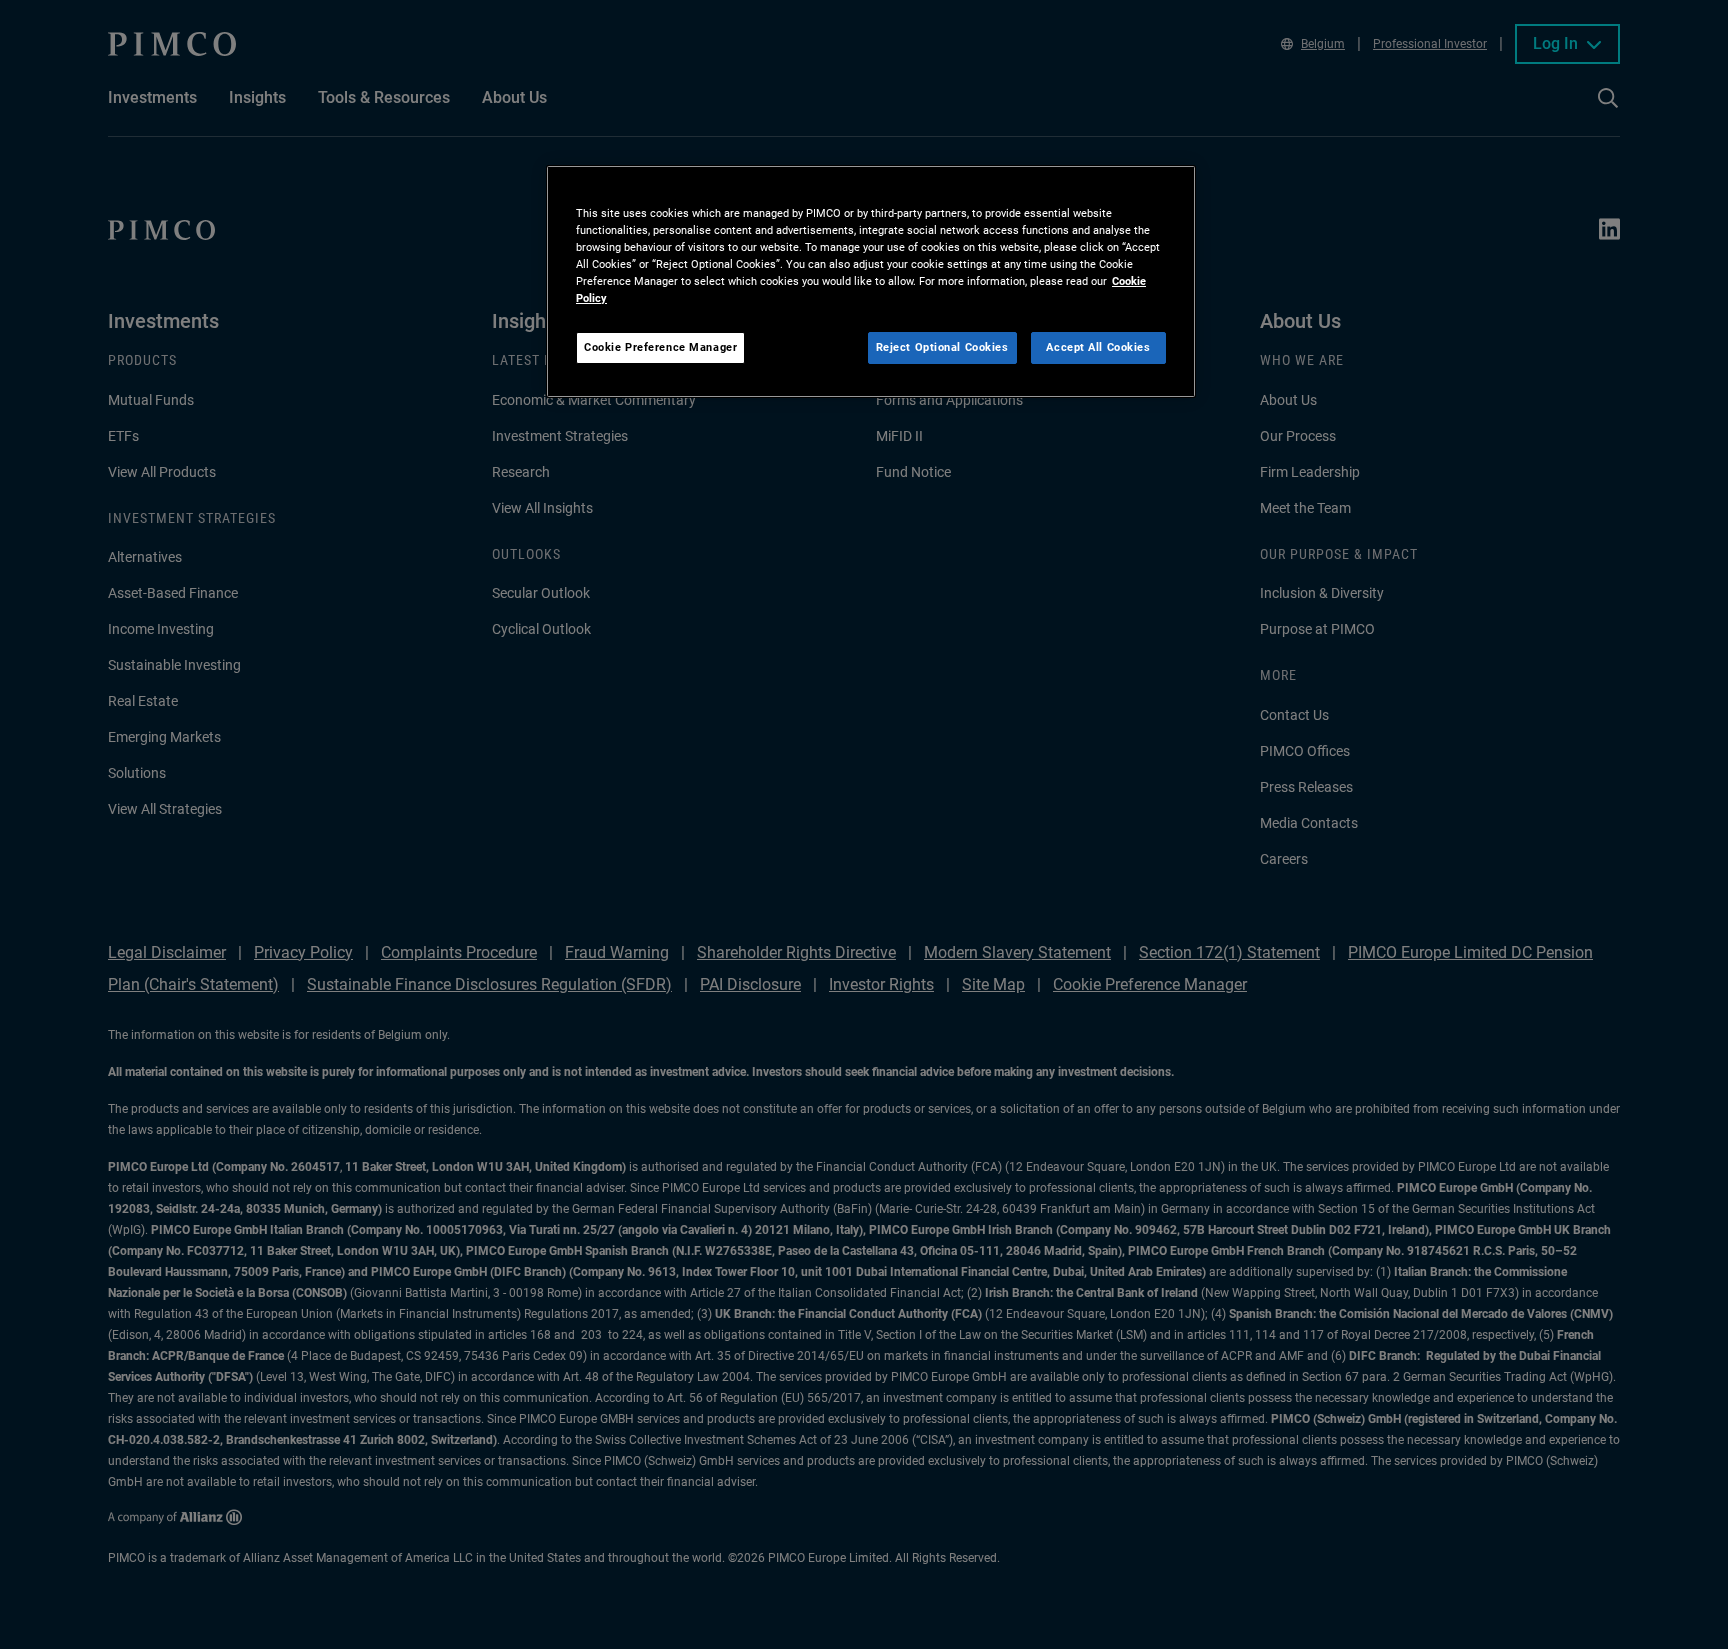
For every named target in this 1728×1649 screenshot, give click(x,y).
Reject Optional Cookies (942, 347)
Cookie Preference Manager (660, 347)
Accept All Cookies (1098, 347)
